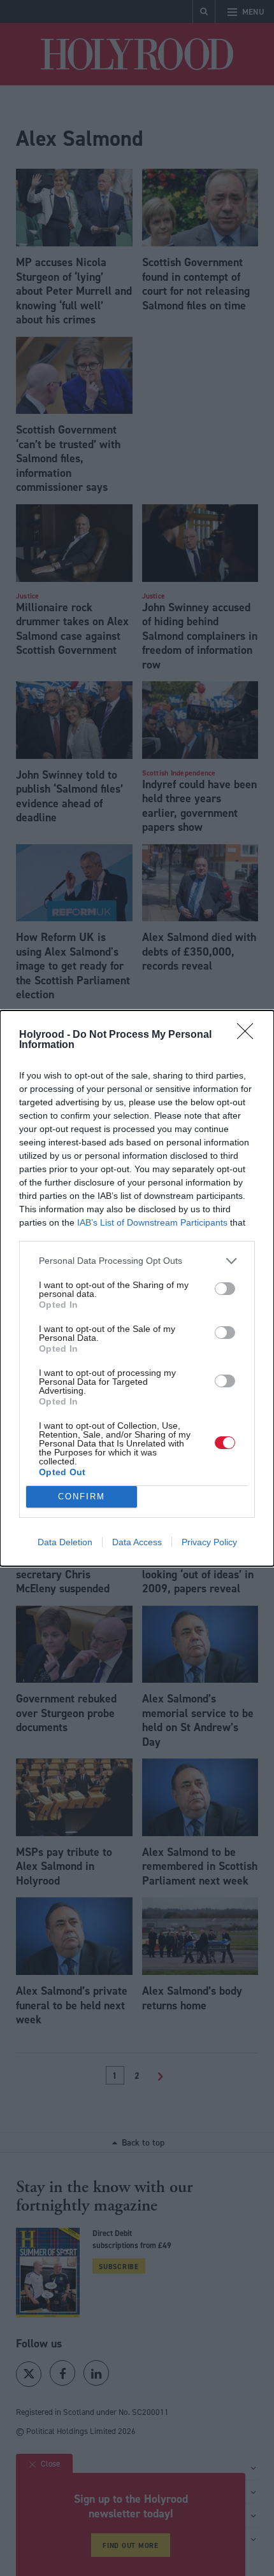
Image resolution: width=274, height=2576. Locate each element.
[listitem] (137, 1261)
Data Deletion (65, 1542)
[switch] (225, 1289)
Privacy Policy (209, 1542)
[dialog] (137, 1288)
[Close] (249, 1035)
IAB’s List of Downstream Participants (152, 1222)
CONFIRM (82, 1497)
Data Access (137, 1542)
